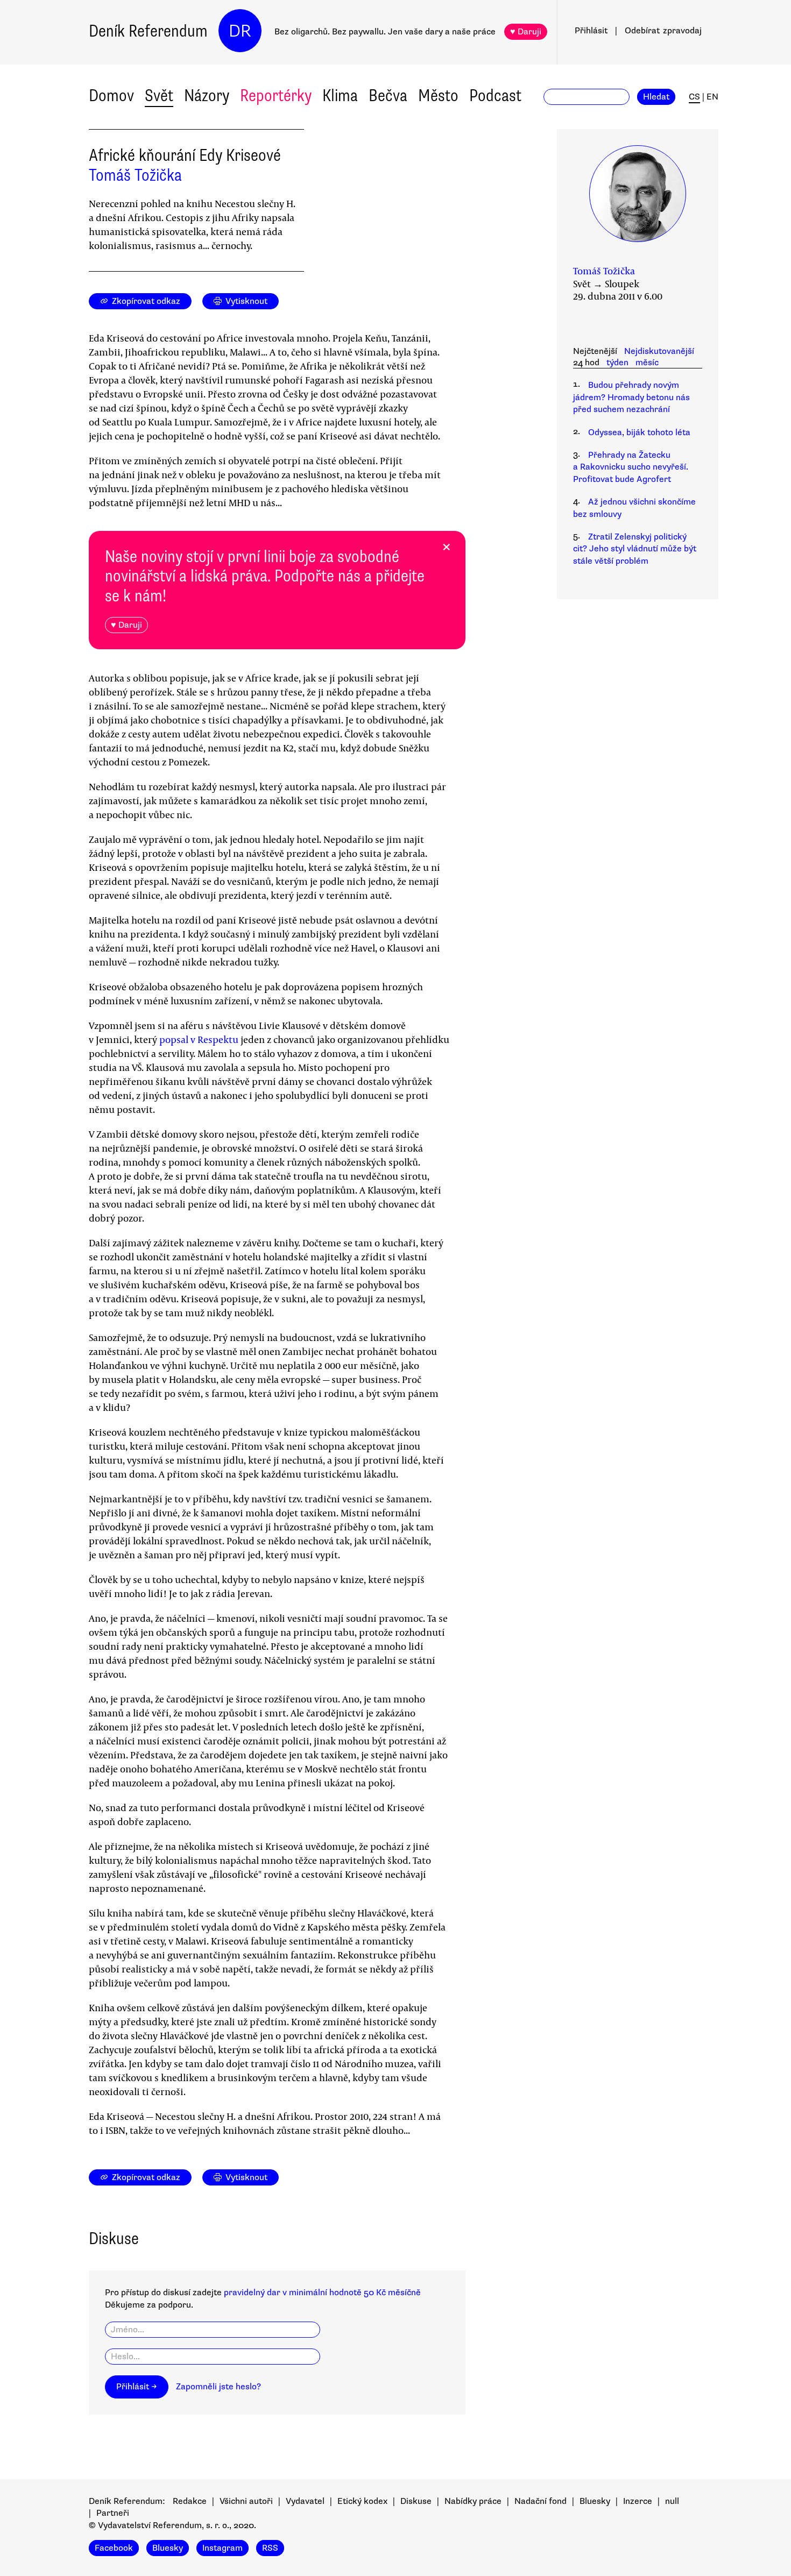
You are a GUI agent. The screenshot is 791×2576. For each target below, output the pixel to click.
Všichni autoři (246, 2501)
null (672, 2501)
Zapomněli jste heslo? (218, 2387)
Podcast (495, 95)
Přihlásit (591, 31)
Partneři (113, 2513)
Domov (111, 95)
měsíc (647, 363)
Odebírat (663, 31)
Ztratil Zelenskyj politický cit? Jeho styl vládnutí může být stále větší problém (635, 549)
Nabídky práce (473, 2501)
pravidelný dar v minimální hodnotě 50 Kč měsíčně (322, 2293)
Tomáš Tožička (135, 175)
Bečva (388, 95)
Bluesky (595, 2501)
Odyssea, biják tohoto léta (639, 432)
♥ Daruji (526, 32)
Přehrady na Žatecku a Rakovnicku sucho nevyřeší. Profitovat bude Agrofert (631, 467)
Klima (340, 95)
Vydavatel (305, 2501)
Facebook (114, 2548)
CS (694, 97)
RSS (270, 2548)
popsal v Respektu (199, 1039)
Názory (207, 95)
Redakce (190, 2501)
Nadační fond (541, 2501)
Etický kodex (362, 2501)
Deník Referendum (148, 31)
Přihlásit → (137, 2387)
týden (617, 363)
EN (712, 97)
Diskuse (416, 2501)
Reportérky (276, 95)
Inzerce (638, 2501)
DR (240, 31)
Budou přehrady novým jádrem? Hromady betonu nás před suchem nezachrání (631, 397)
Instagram (223, 2548)
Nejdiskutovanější (659, 351)
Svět (159, 95)
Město (438, 95)
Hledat (656, 97)
